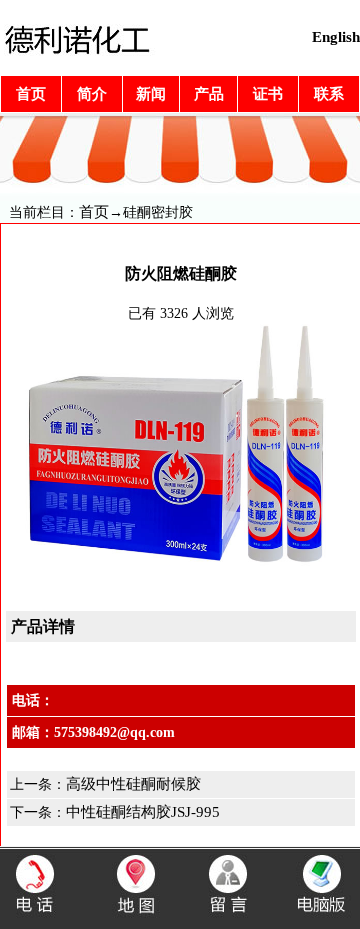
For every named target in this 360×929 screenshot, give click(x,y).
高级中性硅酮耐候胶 (133, 784)
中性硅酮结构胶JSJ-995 (143, 812)
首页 (94, 212)
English (336, 37)
